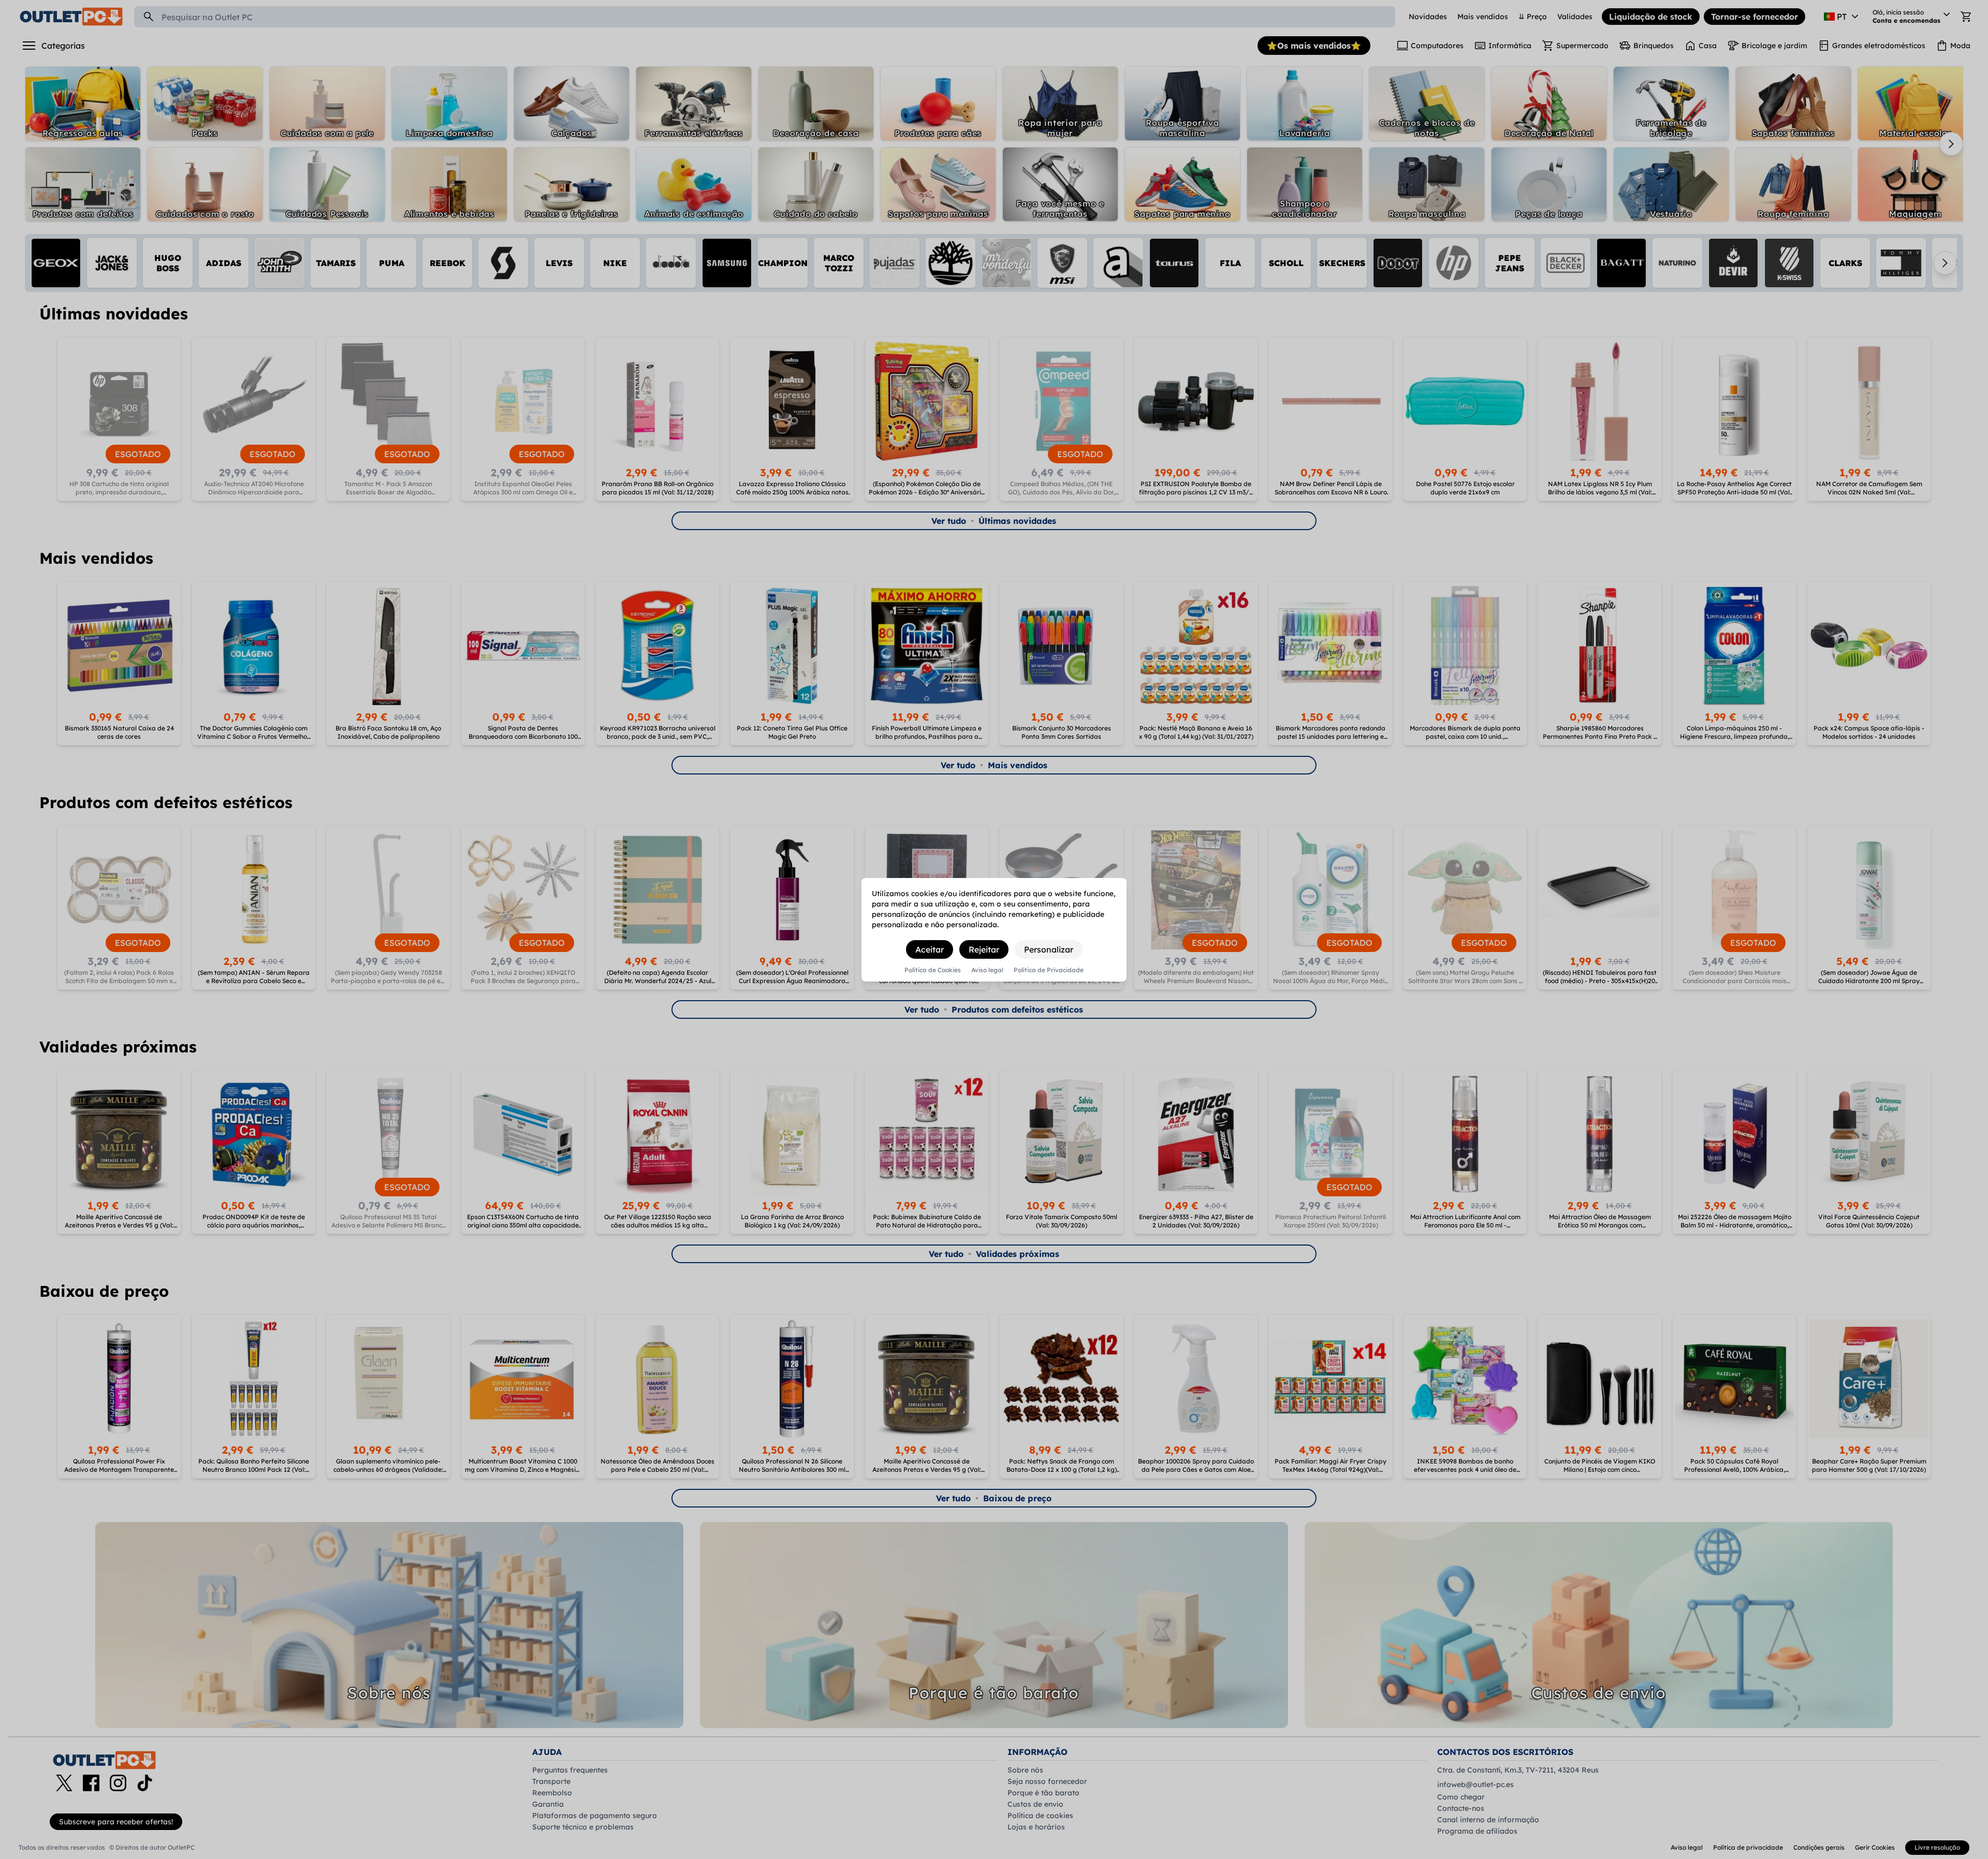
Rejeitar (984, 949)
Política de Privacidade (1049, 970)
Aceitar (930, 949)
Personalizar (1049, 949)
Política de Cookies (933, 970)
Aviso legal (987, 970)
